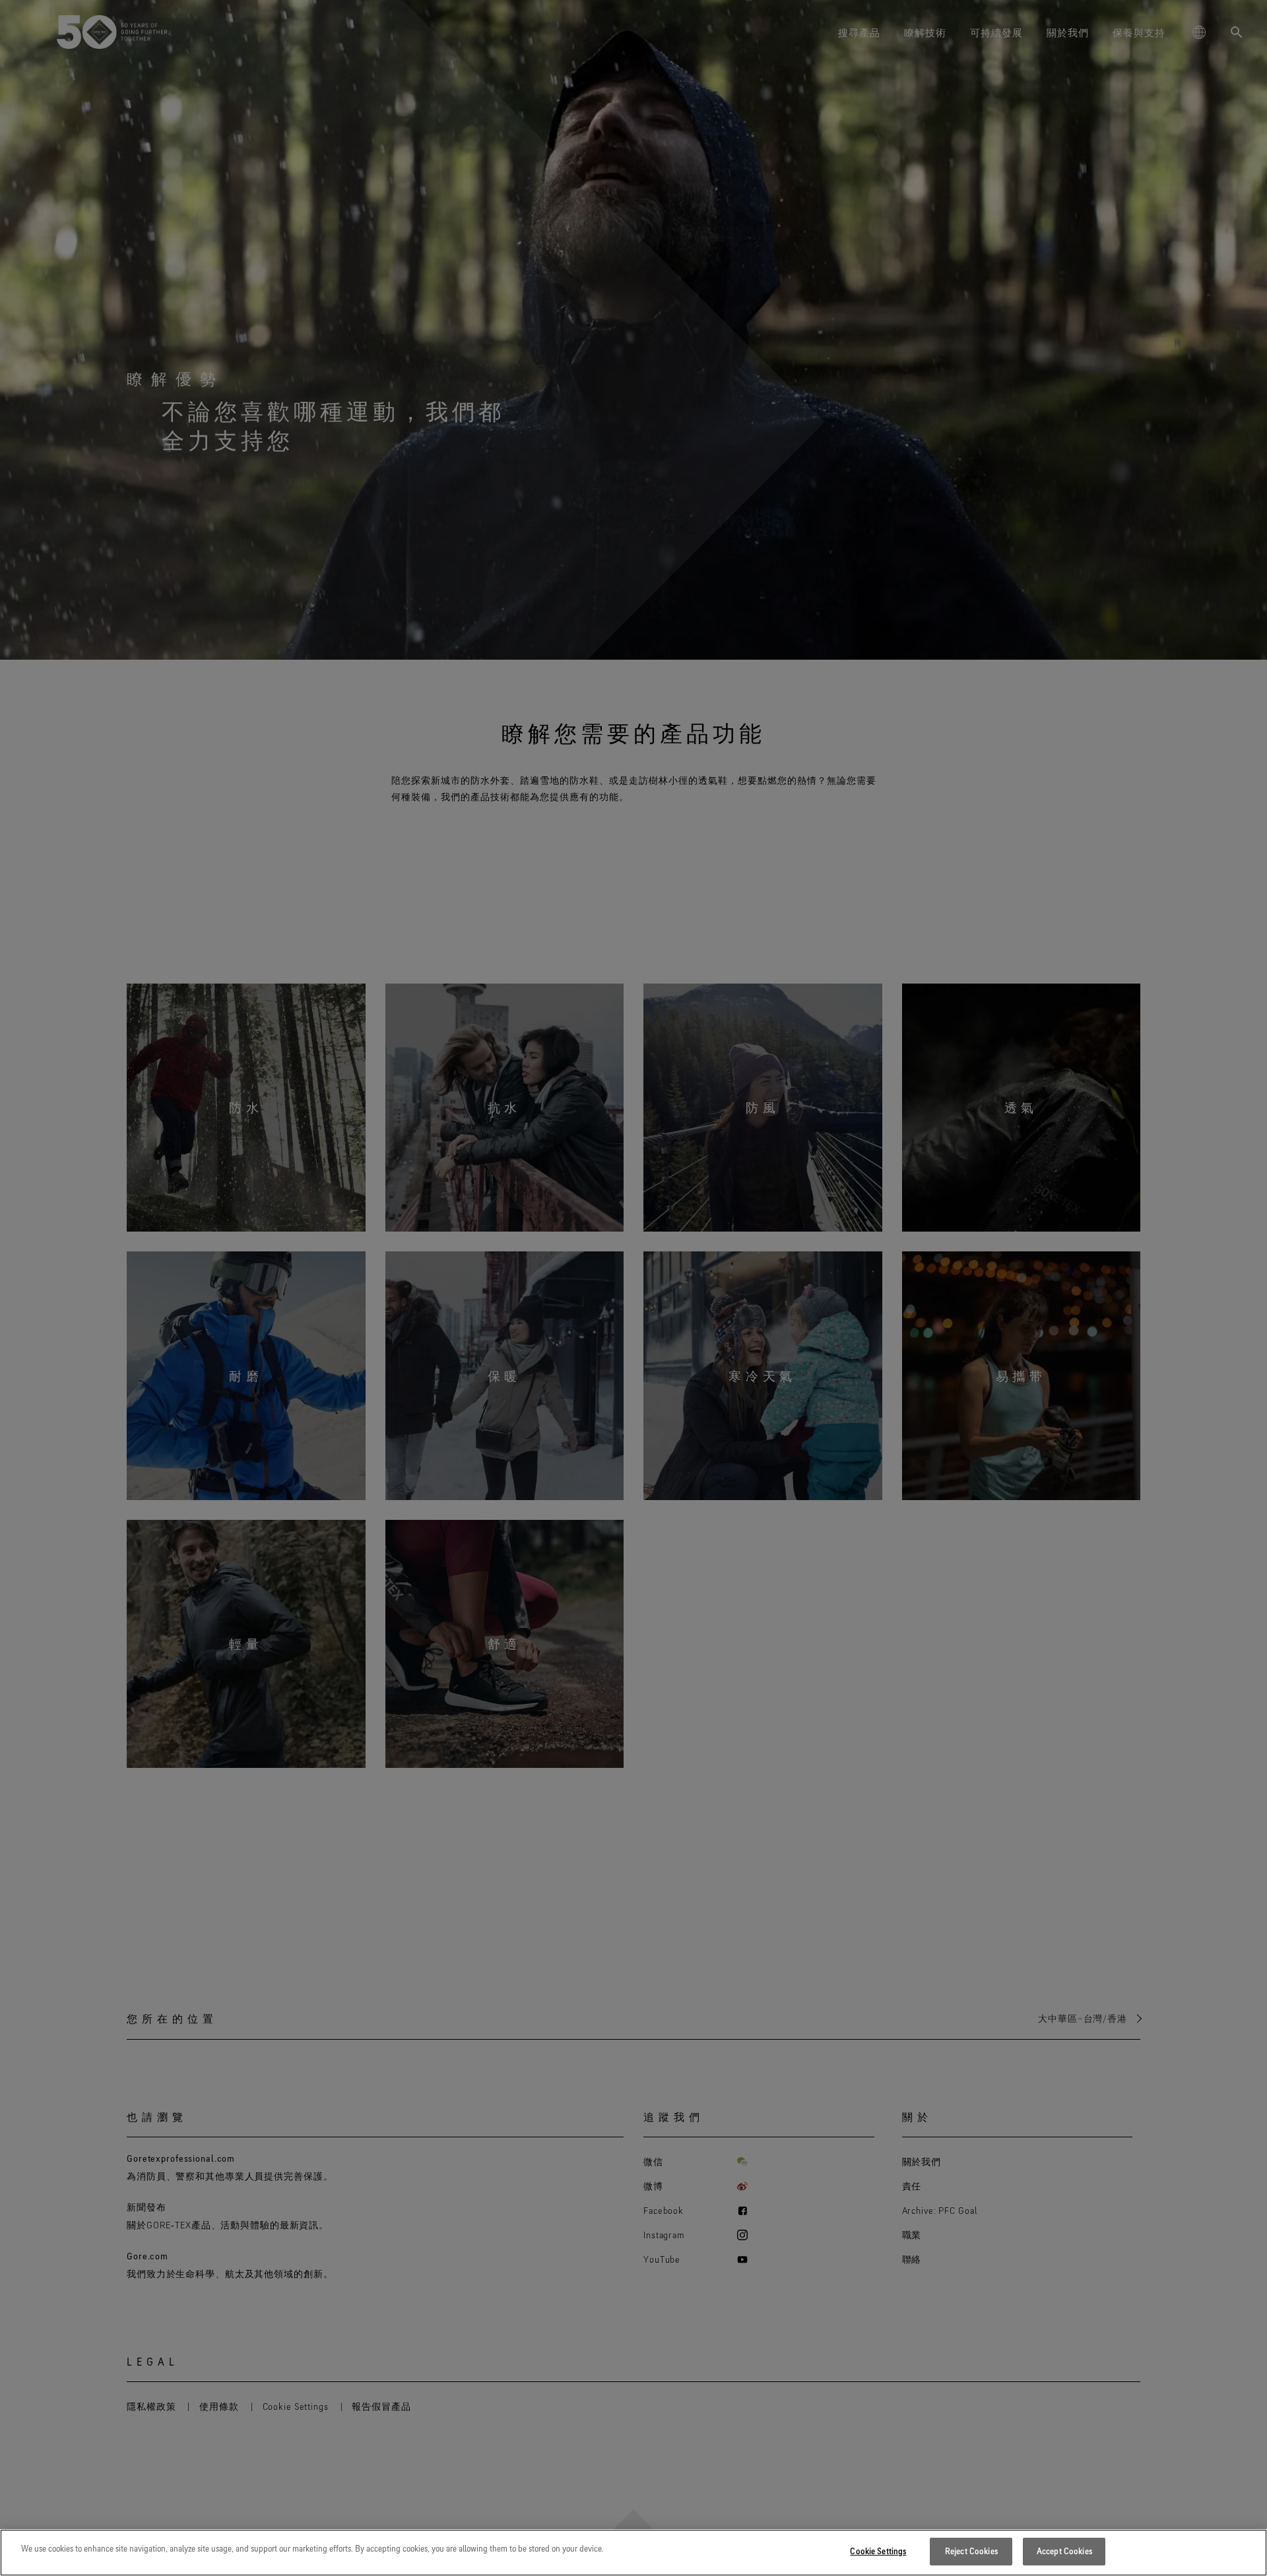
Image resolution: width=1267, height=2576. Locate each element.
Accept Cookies (1064, 2551)
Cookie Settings (878, 2551)
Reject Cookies (971, 2551)
